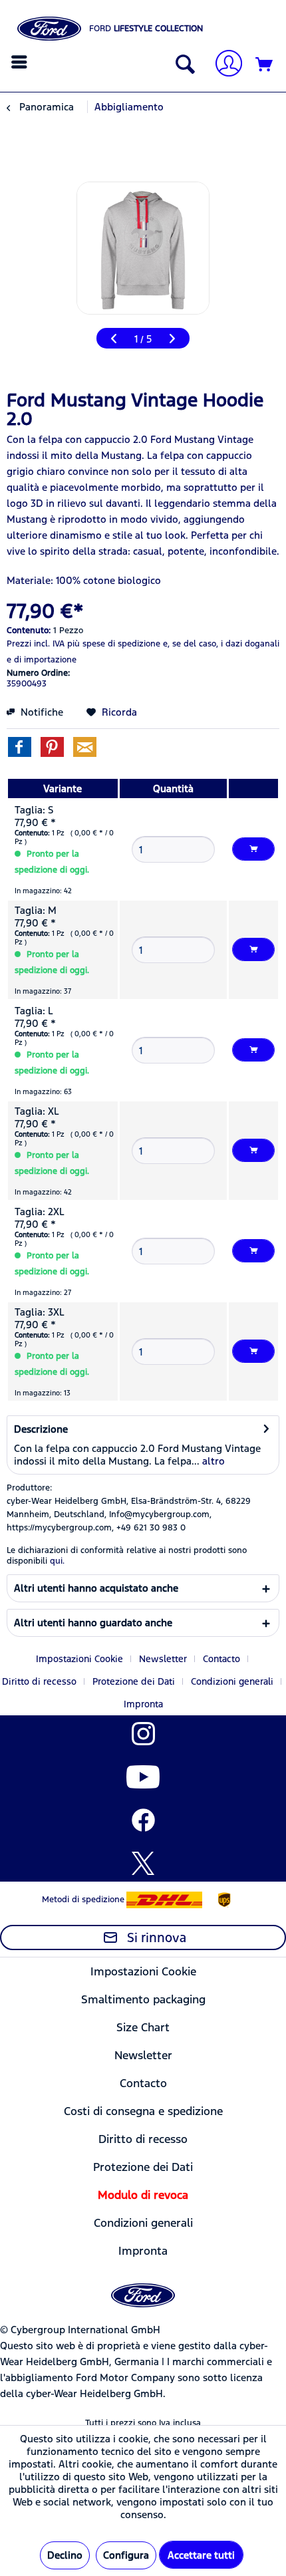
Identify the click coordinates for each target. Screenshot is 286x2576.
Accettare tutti (201, 2555)
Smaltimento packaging (143, 1999)
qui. (57, 1561)
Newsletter (163, 1659)
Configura (126, 2555)
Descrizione (41, 1429)
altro (212, 1461)
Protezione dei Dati (134, 1681)
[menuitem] (21, 62)
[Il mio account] (223, 65)
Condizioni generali (232, 1681)
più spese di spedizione (114, 644)
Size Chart (143, 2027)
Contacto (221, 1659)
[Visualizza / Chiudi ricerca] (182, 65)
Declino (65, 2555)
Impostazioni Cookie (79, 1659)
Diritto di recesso (39, 1681)
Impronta (143, 1704)
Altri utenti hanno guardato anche (93, 1623)
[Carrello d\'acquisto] (265, 65)
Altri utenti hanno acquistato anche (96, 1588)
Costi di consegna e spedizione (143, 2111)
